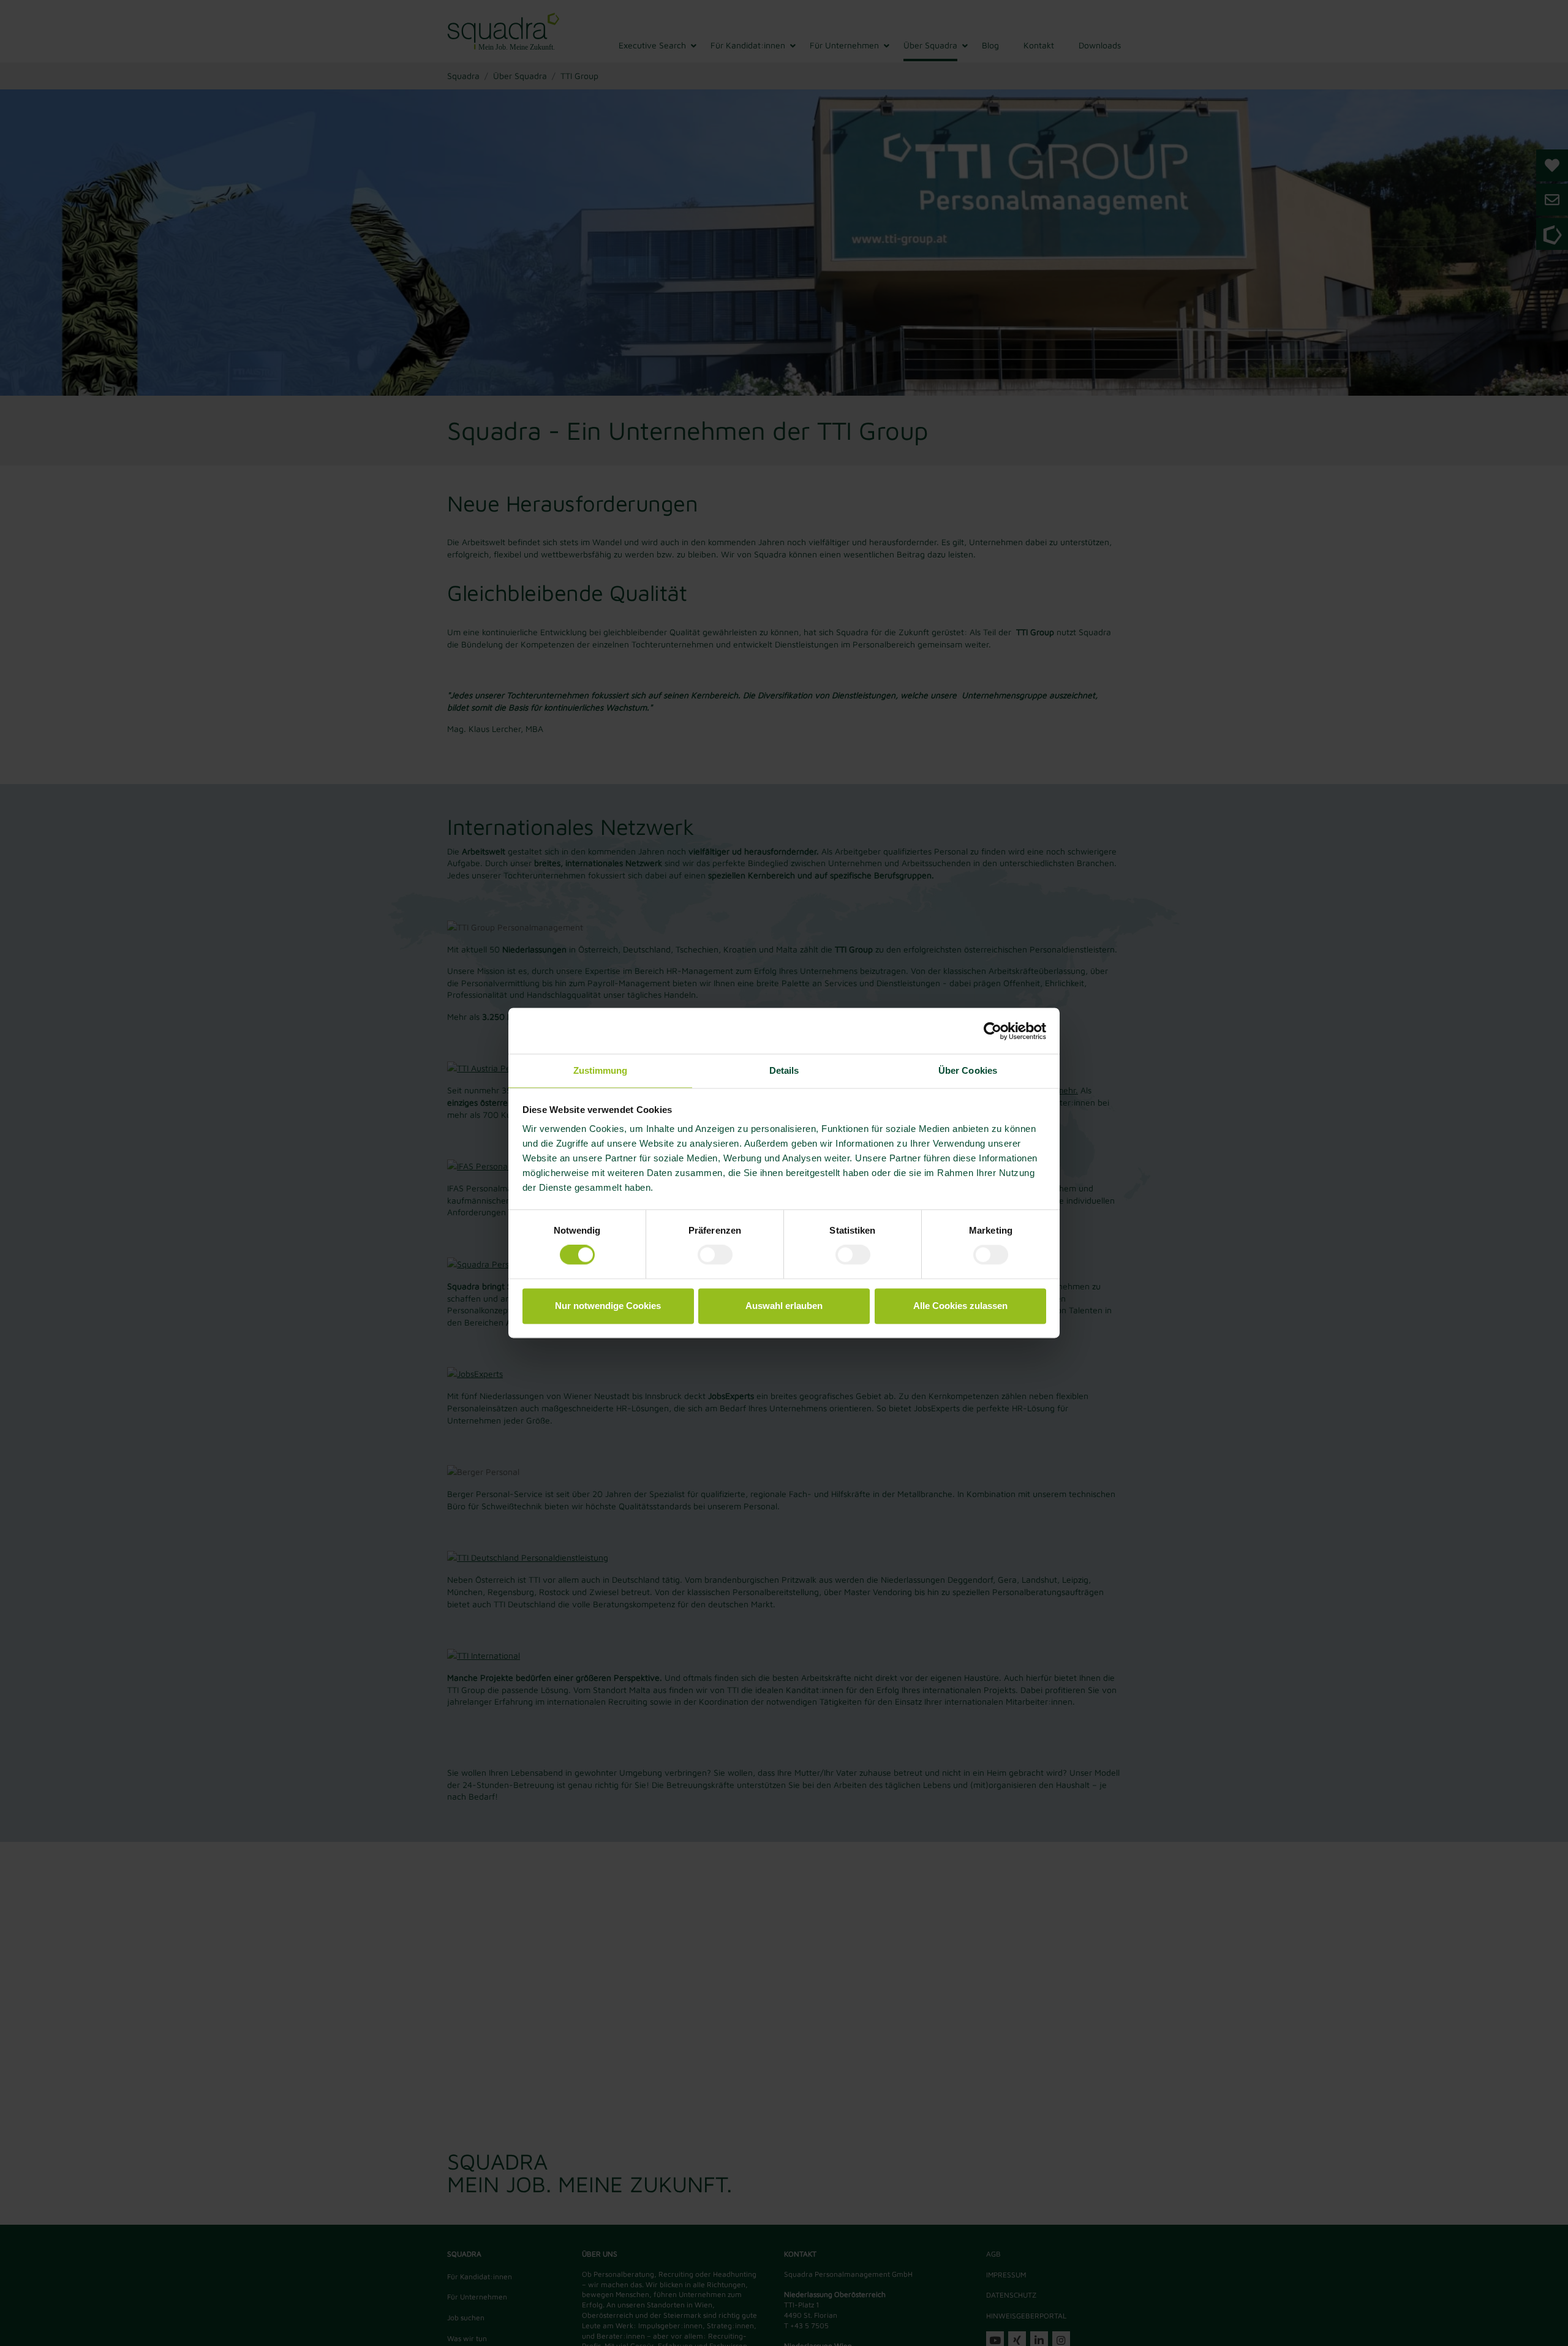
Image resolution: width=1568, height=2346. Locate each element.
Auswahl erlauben (784, 1306)
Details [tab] (784, 1070)
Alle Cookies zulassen (960, 1306)
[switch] (715, 1255)
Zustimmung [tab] (601, 1070)
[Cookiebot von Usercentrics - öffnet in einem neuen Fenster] (993, 1031)
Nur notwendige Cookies (608, 1306)
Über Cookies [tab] (968, 1070)
